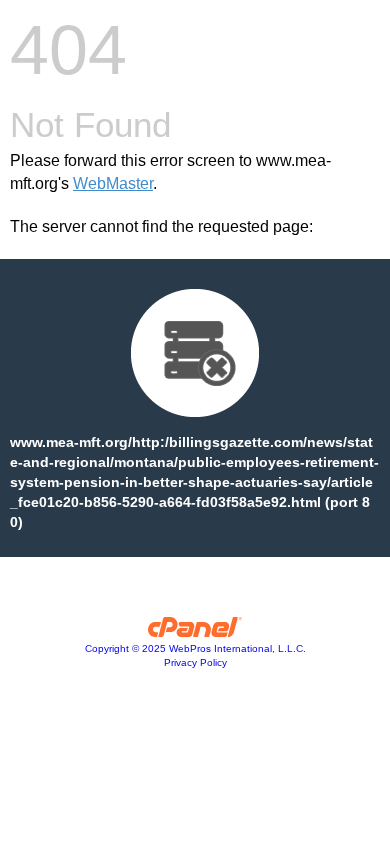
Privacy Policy (195, 662)
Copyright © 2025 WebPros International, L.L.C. (195, 648)
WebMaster (113, 183)
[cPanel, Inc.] (195, 632)
